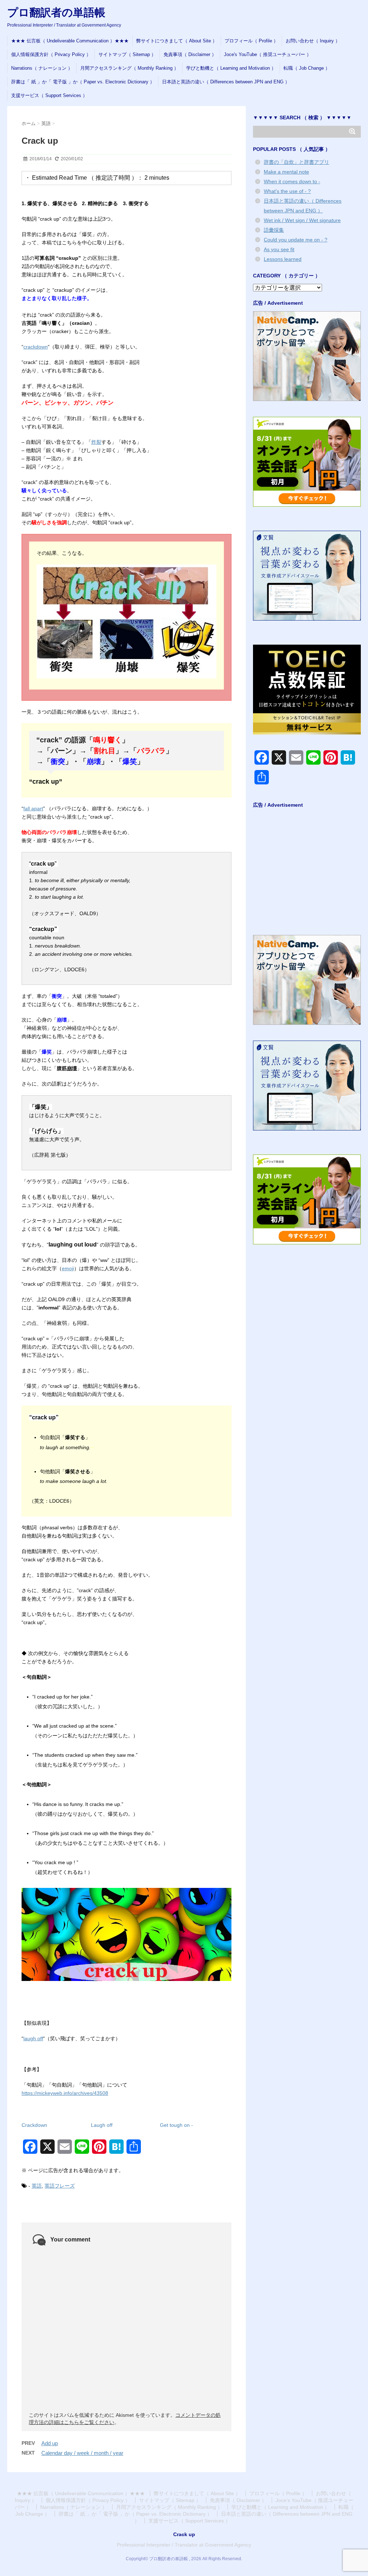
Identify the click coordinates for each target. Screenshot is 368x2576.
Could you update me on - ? (296, 240)
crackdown (36, 347)
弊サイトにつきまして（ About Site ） (177, 41)
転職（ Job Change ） (307, 68)
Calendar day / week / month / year (82, 2453)
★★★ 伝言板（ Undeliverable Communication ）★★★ (70, 41)
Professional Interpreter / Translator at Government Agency (184, 2545)
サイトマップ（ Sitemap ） (127, 54)
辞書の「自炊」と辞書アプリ (296, 162)
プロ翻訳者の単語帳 (56, 12)
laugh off (33, 2038)
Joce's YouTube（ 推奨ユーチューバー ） (268, 54)
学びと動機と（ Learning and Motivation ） (231, 68)
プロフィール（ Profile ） (251, 41)
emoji (68, 1268)
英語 (37, 2186)
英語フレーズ (60, 2186)
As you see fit (279, 249)
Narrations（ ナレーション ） (42, 68)
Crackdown (34, 2125)
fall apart (33, 808)
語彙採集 (274, 230)
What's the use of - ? (287, 191)
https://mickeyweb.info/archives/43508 (65, 2093)
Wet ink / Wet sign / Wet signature (302, 220)
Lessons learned (283, 259)
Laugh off (102, 2125)
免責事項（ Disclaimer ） (190, 54)
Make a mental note (286, 172)
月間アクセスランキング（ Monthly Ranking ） (129, 68)
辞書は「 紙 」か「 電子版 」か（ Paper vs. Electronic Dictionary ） (83, 82)
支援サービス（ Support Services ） (49, 95)
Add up (50, 2443)
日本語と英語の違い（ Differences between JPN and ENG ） (226, 82)
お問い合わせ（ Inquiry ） (313, 41)
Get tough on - (176, 2125)
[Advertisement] (307, 875)
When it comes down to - (292, 181)
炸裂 (96, 442)
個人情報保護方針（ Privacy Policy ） (51, 54)
